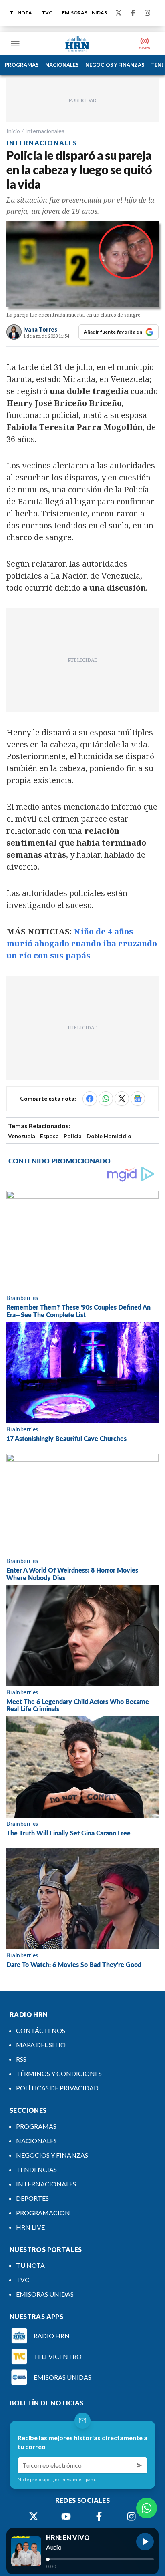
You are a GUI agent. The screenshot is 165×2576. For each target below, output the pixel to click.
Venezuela (22, 1136)
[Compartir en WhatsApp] (106, 1099)
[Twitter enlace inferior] (34, 2516)
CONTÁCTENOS (41, 2030)
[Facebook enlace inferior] (99, 2516)
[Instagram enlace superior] (147, 13)
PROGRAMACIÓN (43, 2213)
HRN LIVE (30, 2227)
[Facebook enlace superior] (133, 13)
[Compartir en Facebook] (90, 1099)
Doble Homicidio (109, 1136)
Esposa (49, 1136)
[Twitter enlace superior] (119, 13)
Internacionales (45, 131)
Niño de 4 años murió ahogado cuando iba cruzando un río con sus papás (82, 943)
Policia (73, 1136)
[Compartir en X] (122, 1099)
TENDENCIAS (36, 2169)
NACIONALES (62, 65)
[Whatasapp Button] (147, 2508)
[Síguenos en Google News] (138, 1099)
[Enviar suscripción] (139, 2465)
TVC (47, 13)
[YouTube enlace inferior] (66, 2516)
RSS (21, 2059)
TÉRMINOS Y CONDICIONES (59, 2073)
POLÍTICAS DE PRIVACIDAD (57, 2088)
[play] (145, 2542)
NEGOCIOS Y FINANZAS (115, 65)
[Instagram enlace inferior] (131, 2516)
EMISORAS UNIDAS (85, 13)
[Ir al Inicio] (77, 44)
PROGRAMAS (22, 65)
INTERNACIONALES (46, 2184)
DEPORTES (32, 2198)
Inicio (13, 131)
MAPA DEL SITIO (41, 2045)
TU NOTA (21, 13)
